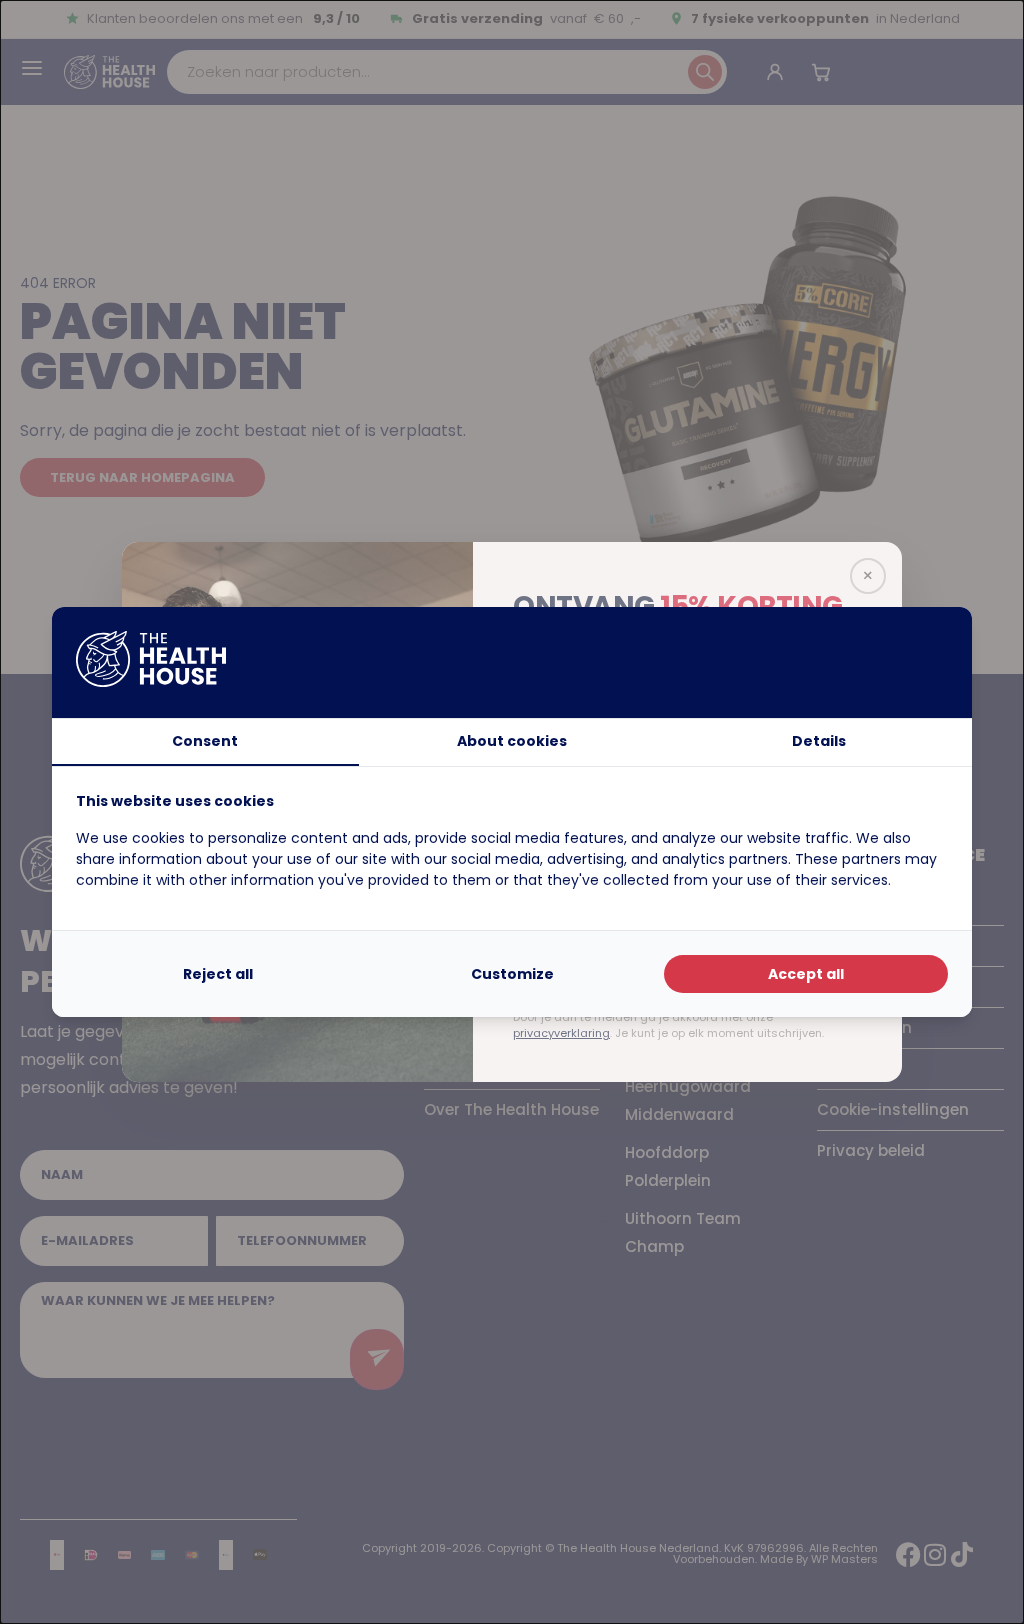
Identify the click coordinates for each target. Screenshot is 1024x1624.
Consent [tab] (205, 741)
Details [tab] (819, 741)
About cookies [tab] (512, 741)
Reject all (218, 974)
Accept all (806, 974)
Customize (512, 974)
